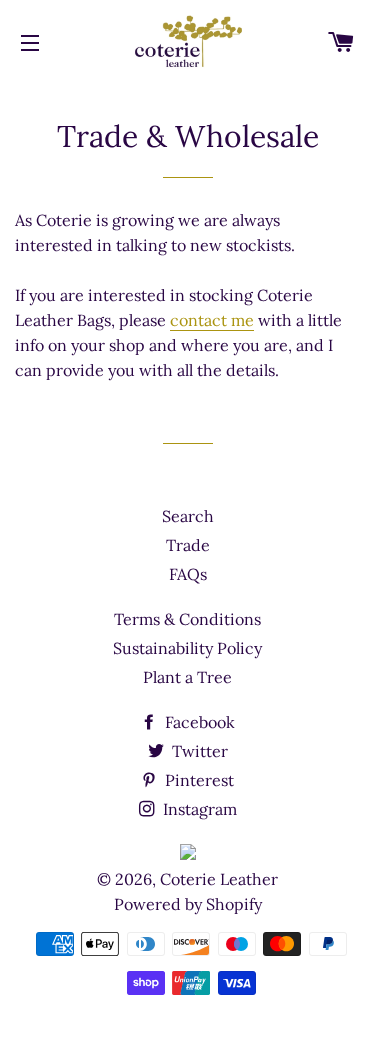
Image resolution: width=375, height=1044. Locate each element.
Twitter (198, 751)
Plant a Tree (187, 677)
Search (188, 516)
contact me (212, 320)
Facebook (198, 722)
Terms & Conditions (187, 619)
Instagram (198, 809)
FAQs (188, 574)
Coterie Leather (219, 879)
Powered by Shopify (188, 904)
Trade (188, 545)
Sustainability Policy (187, 648)
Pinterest (197, 780)
